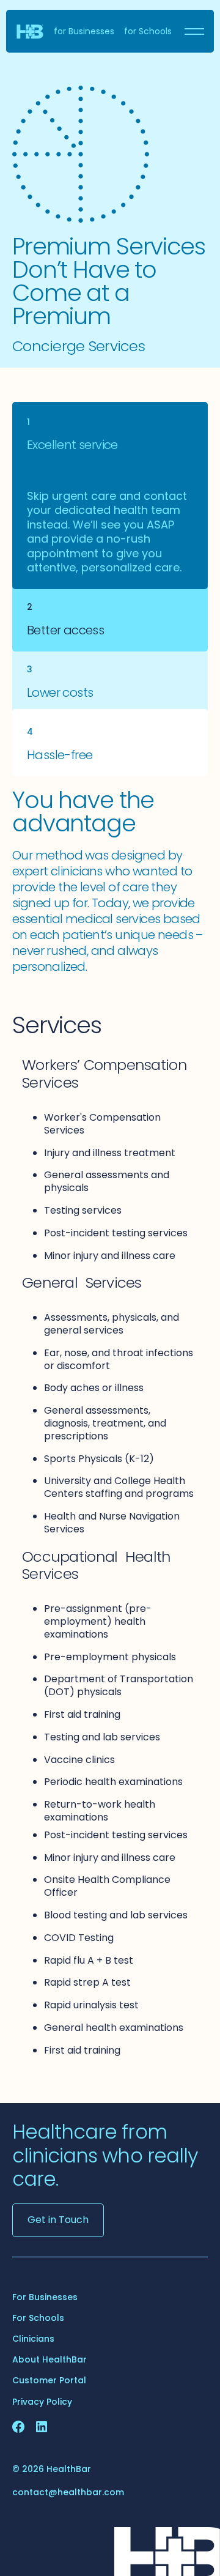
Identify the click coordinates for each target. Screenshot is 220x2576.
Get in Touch (58, 2220)
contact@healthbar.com (68, 2492)
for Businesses (84, 31)
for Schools (148, 31)
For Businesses (45, 2297)
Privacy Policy (42, 2402)
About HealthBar (50, 2359)
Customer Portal (49, 2380)
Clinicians (33, 2339)
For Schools (38, 2318)
